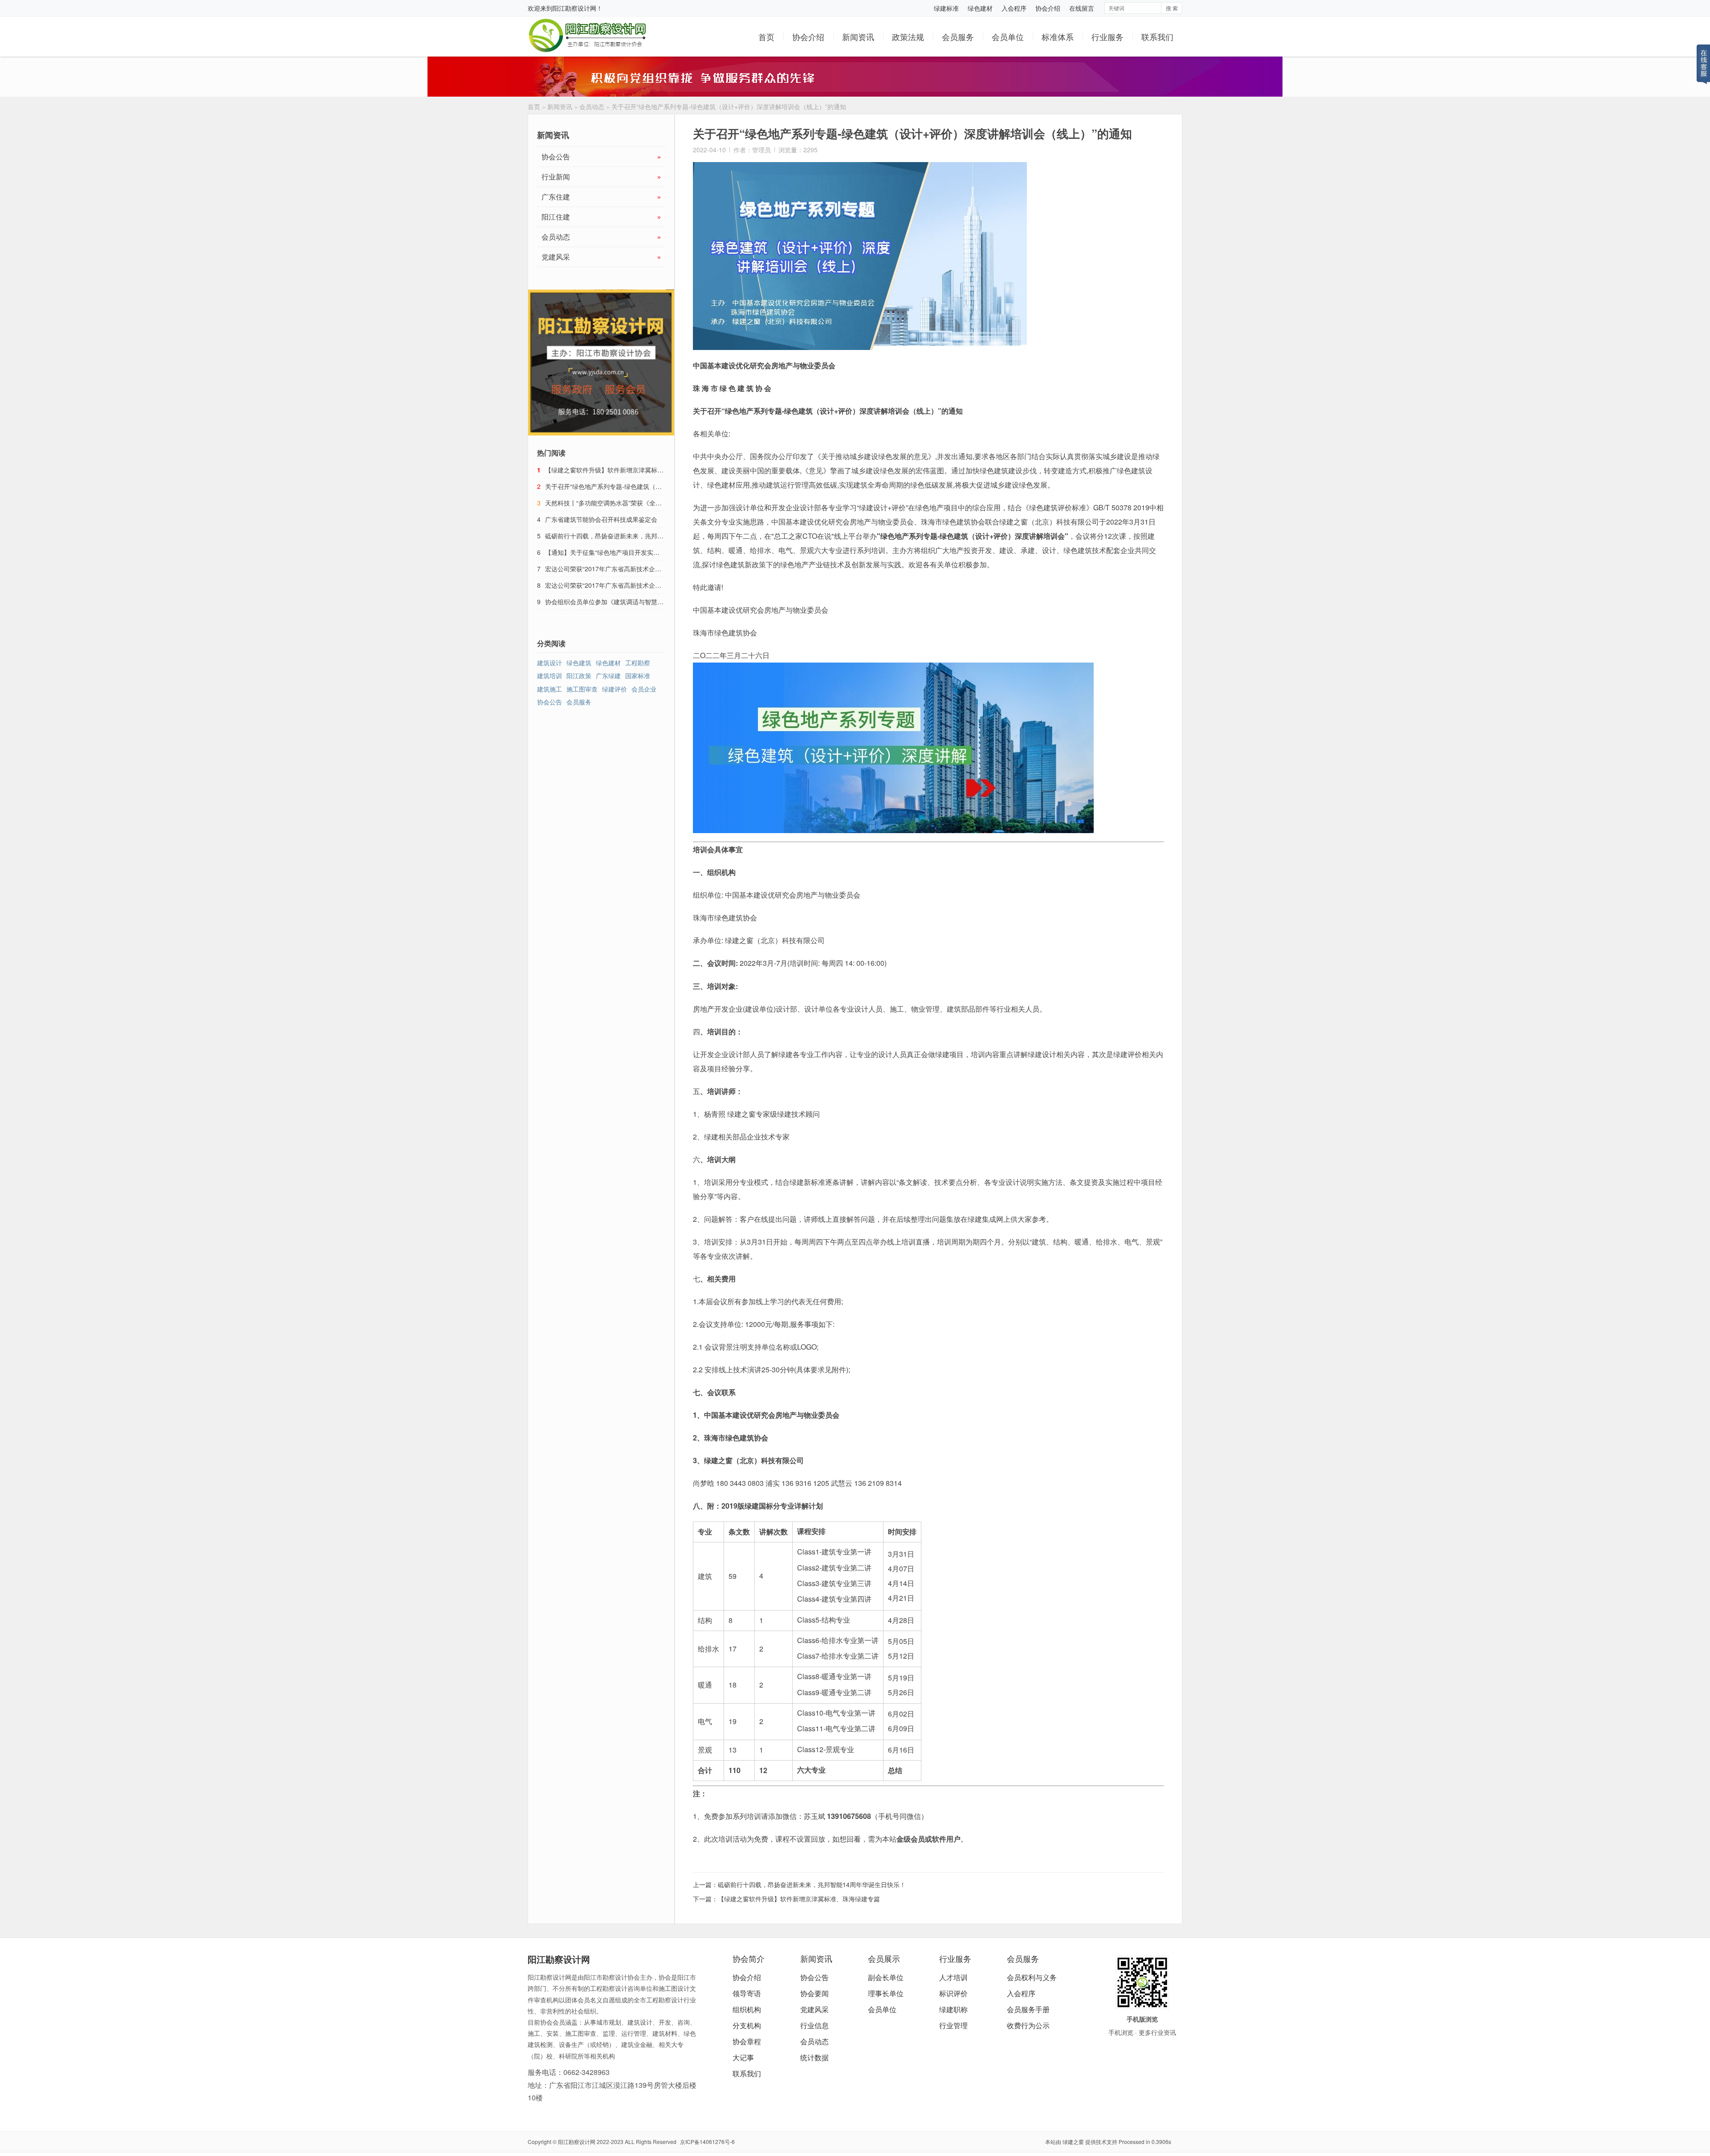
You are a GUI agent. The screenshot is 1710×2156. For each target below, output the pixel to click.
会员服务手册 (1028, 2009)
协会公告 (601, 157)
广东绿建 (608, 675)
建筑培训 (550, 675)
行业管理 (953, 2025)
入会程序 (1014, 8)
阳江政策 (579, 675)
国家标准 (638, 675)
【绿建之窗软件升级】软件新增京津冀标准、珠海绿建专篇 (799, 1899)
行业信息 (814, 2025)
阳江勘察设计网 (574, 8)
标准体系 (1058, 37)
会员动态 (592, 106)
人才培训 (953, 1977)
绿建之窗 (1073, 2142)
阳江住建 (601, 217)
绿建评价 (615, 689)
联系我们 (1157, 37)
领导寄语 (747, 1993)
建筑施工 (550, 689)
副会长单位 (886, 1977)
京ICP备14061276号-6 (707, 2142)
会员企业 (644, 689)
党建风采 (601, 257)
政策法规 (908, 37)
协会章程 (747, 2041)
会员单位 (1008, 37)
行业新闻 (601, 177)
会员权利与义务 (1032, 1977)
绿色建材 (980, 8)
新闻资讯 (858, 37)
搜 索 (1172, 8)
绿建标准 (946, 8)
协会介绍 (1048, 8)
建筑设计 (550, 663)
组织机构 (747, 2009)
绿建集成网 (985, 1219)
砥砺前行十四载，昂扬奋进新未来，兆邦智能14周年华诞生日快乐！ (812, 1884)
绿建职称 (953, 2009)
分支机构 (747, 2025)
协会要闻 (814, 1993)
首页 (766, 37)
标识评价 (953, 1993)
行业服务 (1107, 37)
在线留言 (1082, 8)
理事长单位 (886, 1993)
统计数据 (814, 2057)
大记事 (743, 2057)
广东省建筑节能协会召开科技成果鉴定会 (601, 519)
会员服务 (958, 37)
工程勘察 (638, 663)
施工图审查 (582, 689)
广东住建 (601, 197)
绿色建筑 (579, 663)
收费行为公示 (1028, 2025)
